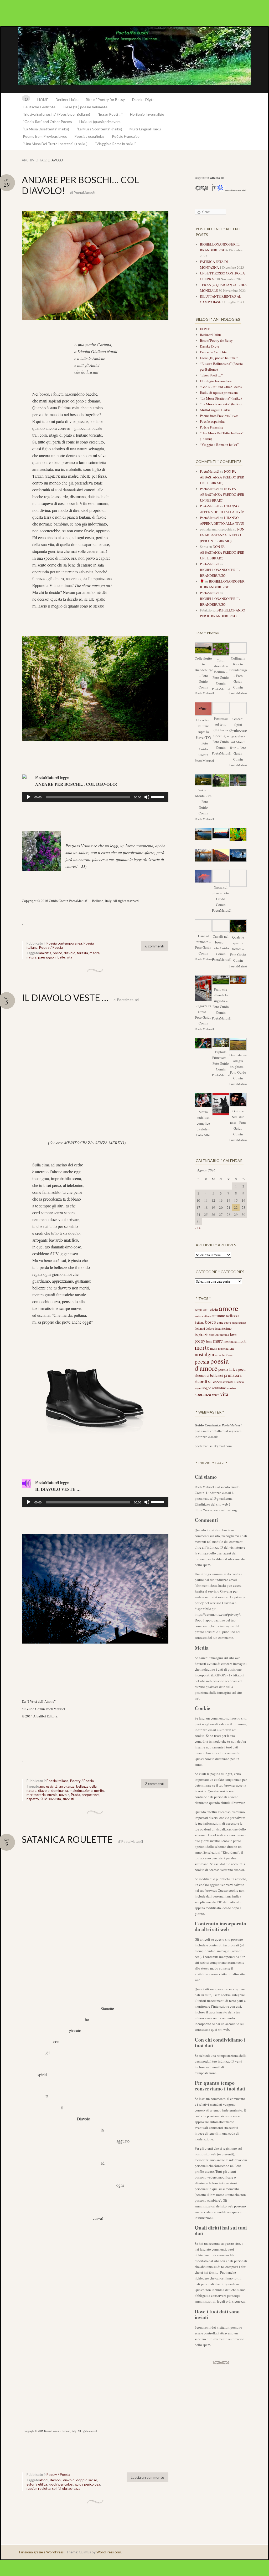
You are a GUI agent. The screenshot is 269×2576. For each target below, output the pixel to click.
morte (202, 1347)
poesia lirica (228, 1369)
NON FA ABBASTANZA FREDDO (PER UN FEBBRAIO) (222, 477)
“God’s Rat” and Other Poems (47, 122)
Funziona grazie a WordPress (41, 2552)
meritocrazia (36, 1795)
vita (69, 957)
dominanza (60, 1791)
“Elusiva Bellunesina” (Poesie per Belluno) (56, 114)
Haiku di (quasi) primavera (100, 122)
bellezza (233, 1316)
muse (221, 1348)
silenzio (239, 1382)
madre (95, 953)
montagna (230, 1341)
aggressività (48, 1786)
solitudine (219, 1388)
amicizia (45, 953)
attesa (207, 1316)
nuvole (64, 1795)
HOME (43, 100)
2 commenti (155, 1784)
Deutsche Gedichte (39, 107)
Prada (76, 1795)
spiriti (56, 2488)
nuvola (52, 1795)
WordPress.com (109, 2552)
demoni (56, 2480)
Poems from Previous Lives (45, 136)
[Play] (29, 797)
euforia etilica (37, 2484)
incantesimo (223, 1328)
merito (99, 1791)
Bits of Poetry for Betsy (105, 100)
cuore (227, 1322)
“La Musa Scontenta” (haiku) (99, 129)
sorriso (232, 1388)
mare (218, 1341)
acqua (199, 1310)
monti (242, 1341)
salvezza (215, 1381)
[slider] (158, 797)
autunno (218, 1316)
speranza (203, 1394)
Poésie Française (126, 136)
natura (32, 957)
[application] (95, 797)
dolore (210, 1328)
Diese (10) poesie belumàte (85, 107)
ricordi (201, 1381)
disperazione (239, 1323)
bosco (58, 953)
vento (216, 1395)
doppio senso (87, 2480)
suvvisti (68, 1799)
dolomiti (200, 1328)
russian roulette (38, 2488)
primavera (233, 1375)
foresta (82, 953)
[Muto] (147, 797)
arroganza (67, 1786)
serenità (228, 1382)
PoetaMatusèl (85, 193)
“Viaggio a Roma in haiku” (115, 144)
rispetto (33, 1799)
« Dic (198, 1228)
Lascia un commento (148, 2477)
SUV (44, 1799)
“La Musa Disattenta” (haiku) (46, 129)
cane (220, 1322)
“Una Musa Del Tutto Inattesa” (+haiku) (55, 144)
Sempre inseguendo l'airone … (134, 60)
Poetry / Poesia (51, 947)
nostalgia (204, 1354)
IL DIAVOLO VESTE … (65, 998)
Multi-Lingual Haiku (145, 129)
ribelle (60, 957)
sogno (207, 1388)
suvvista (55, 1799)
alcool (44, 2480)
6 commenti (155, 946)
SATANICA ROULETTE (67, 1839)
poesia (202, 1361)
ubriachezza (71, 2488)
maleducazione (81, 1791)
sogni (198, 1388)
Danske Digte (143, 100)
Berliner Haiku (67, 100)
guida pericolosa (87, 2484)
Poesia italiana (58, 1781)
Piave (229, 1355)
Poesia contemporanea (64, 943)
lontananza (222, 1335)
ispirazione (204, 1334)
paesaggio (46, 957)
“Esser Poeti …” (110, 114)
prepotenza (91, 1795)
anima (199, 1316)
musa (214, 1348)
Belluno (200, 1322)
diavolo (70, 953)
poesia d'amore (212, 1364)
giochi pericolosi (61, 2484)
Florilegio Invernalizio (147, 114)
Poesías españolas (89, 136)
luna (209, 1341)
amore (229, 1308)
